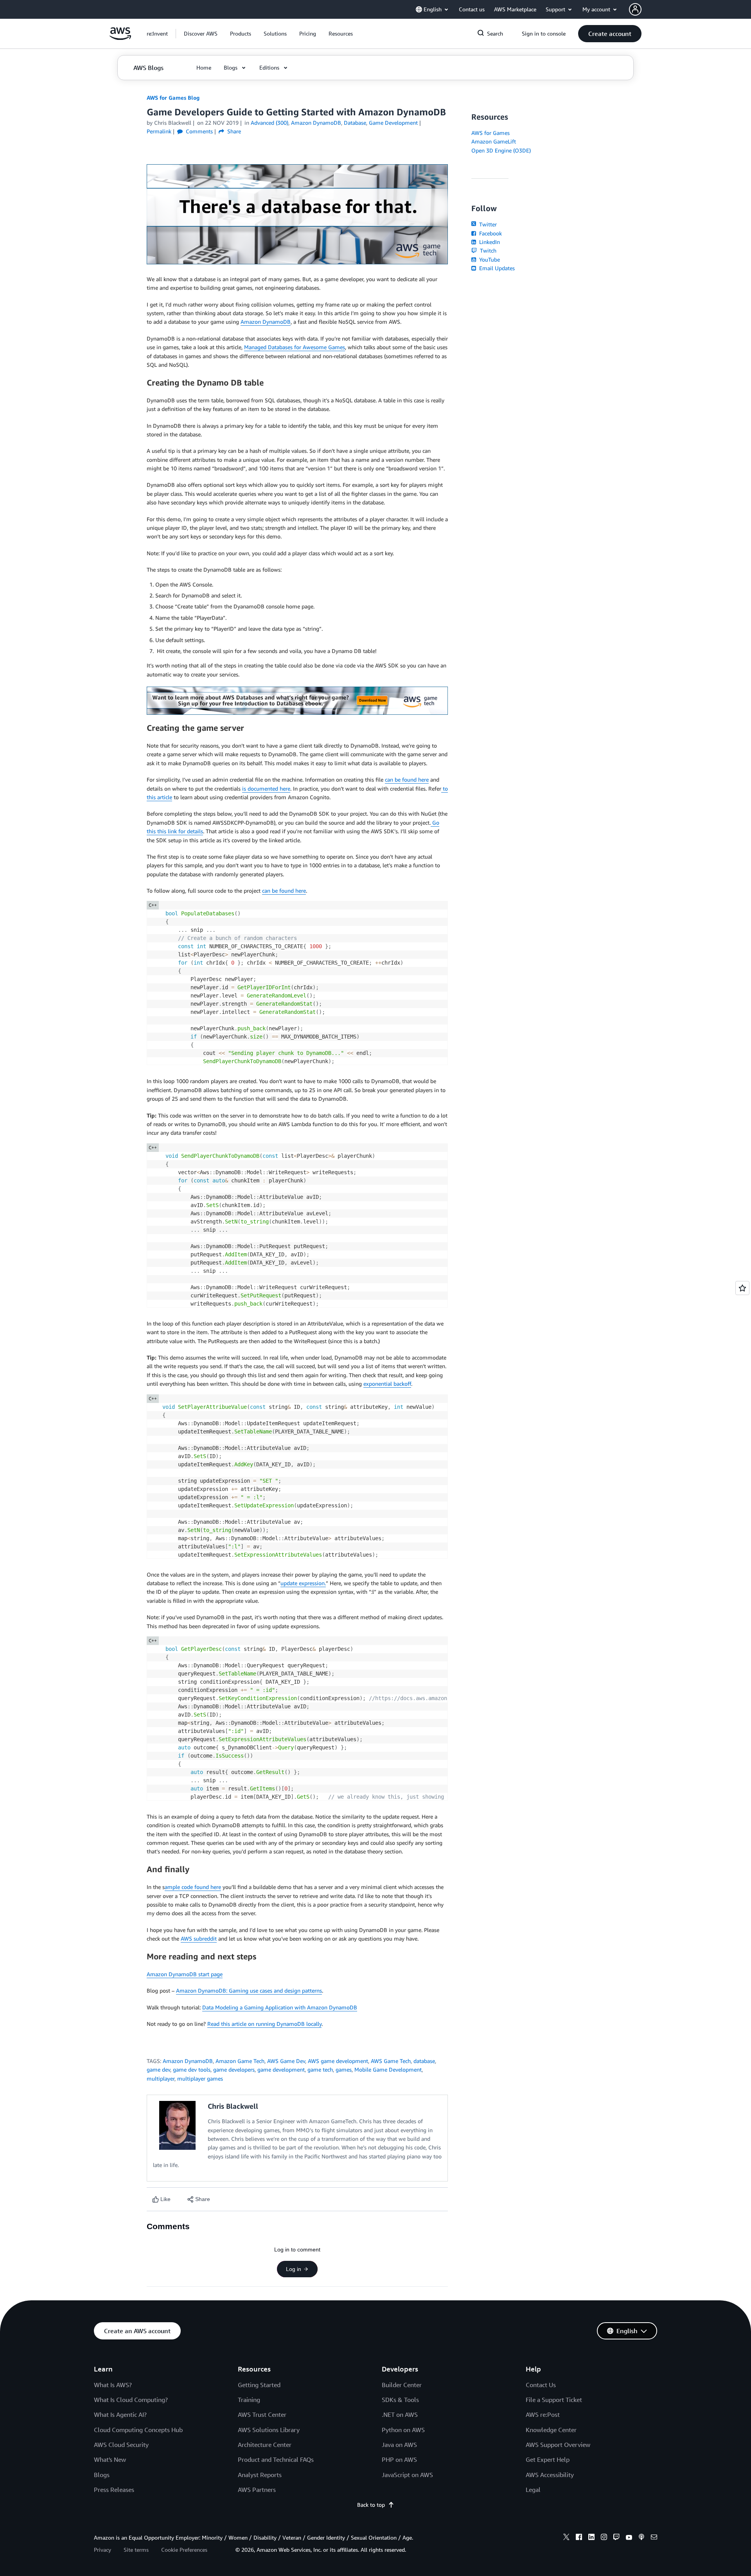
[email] (654, 2538)
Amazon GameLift (494, 141)
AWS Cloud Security (121, 2445)
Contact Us (541, 2385)
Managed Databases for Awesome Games (295, 347)
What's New (110, 2459)
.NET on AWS (400, 2415)
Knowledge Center (551, 2430)
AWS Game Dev (286, 2061)
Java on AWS (399, 2445)
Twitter (487, 224)
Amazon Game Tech (240, 2061)
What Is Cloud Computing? (131, 2400)
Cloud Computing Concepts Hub (138, 2430)
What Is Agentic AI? (120, 2415)
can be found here (407, 779)
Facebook (490, 233)
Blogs (102, 2475)
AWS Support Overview (558, 2445)
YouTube (489, 259)
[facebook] (579, 2538)
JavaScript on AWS (407, 2475)
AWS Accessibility (550, 2475)
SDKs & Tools (400, 2400)
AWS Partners (257, 2490)
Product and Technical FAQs (276, 2459)
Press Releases (114, 2490)
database (424, 2061)
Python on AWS (403, 2430)
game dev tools (192, 2069)
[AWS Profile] (635, 9)
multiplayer (161, 2078)
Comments (199, 131)
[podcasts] (641, 2538)
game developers (234, 2069)
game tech (320, 2069)
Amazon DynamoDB (266, 322)
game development (281, 2069)
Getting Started (259, 2385)
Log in (294, 2269)
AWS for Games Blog (173, 98)
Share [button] (233, 131)
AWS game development (338, 2061)
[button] (201, 34)
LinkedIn (489, 242)
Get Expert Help (548, 2459)
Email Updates (496, 268)
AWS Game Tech (391, 2061)
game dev (158, 2069)
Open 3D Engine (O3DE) (501, 150)
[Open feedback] (742, 1288)
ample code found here (193, 1887)
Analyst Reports (260, 2475)
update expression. (303, 1583)
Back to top (371, 2505)
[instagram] (604, 2538)
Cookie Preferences (184, 2550)
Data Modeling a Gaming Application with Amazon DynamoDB (280, 2007)
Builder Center (402, 2385)
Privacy (102, 2550)
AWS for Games (490, 133)
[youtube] (629, 2538)
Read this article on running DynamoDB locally (264, 2024)
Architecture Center (265, 2445)
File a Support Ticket (554, 2400)
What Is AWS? (113, 2385)
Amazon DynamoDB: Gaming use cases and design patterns (249, 1990)
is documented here (266, 788)
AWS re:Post (543, 2415)
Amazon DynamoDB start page (185, 1974)
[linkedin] (591, 2538)
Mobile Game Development (388, 2069)
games (344, 2069)
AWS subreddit (199, 1938)
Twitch (487, 250)
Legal (533, 2490)
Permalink (159, 131)
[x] (566, 2538)
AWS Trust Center (262, 2415)
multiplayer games (200, 2078)
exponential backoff (387, 1384)
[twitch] (616, 2538)
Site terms (136, 2550)
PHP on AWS (399, 2459)
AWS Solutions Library (269, 2430)
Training (249, 2400)
